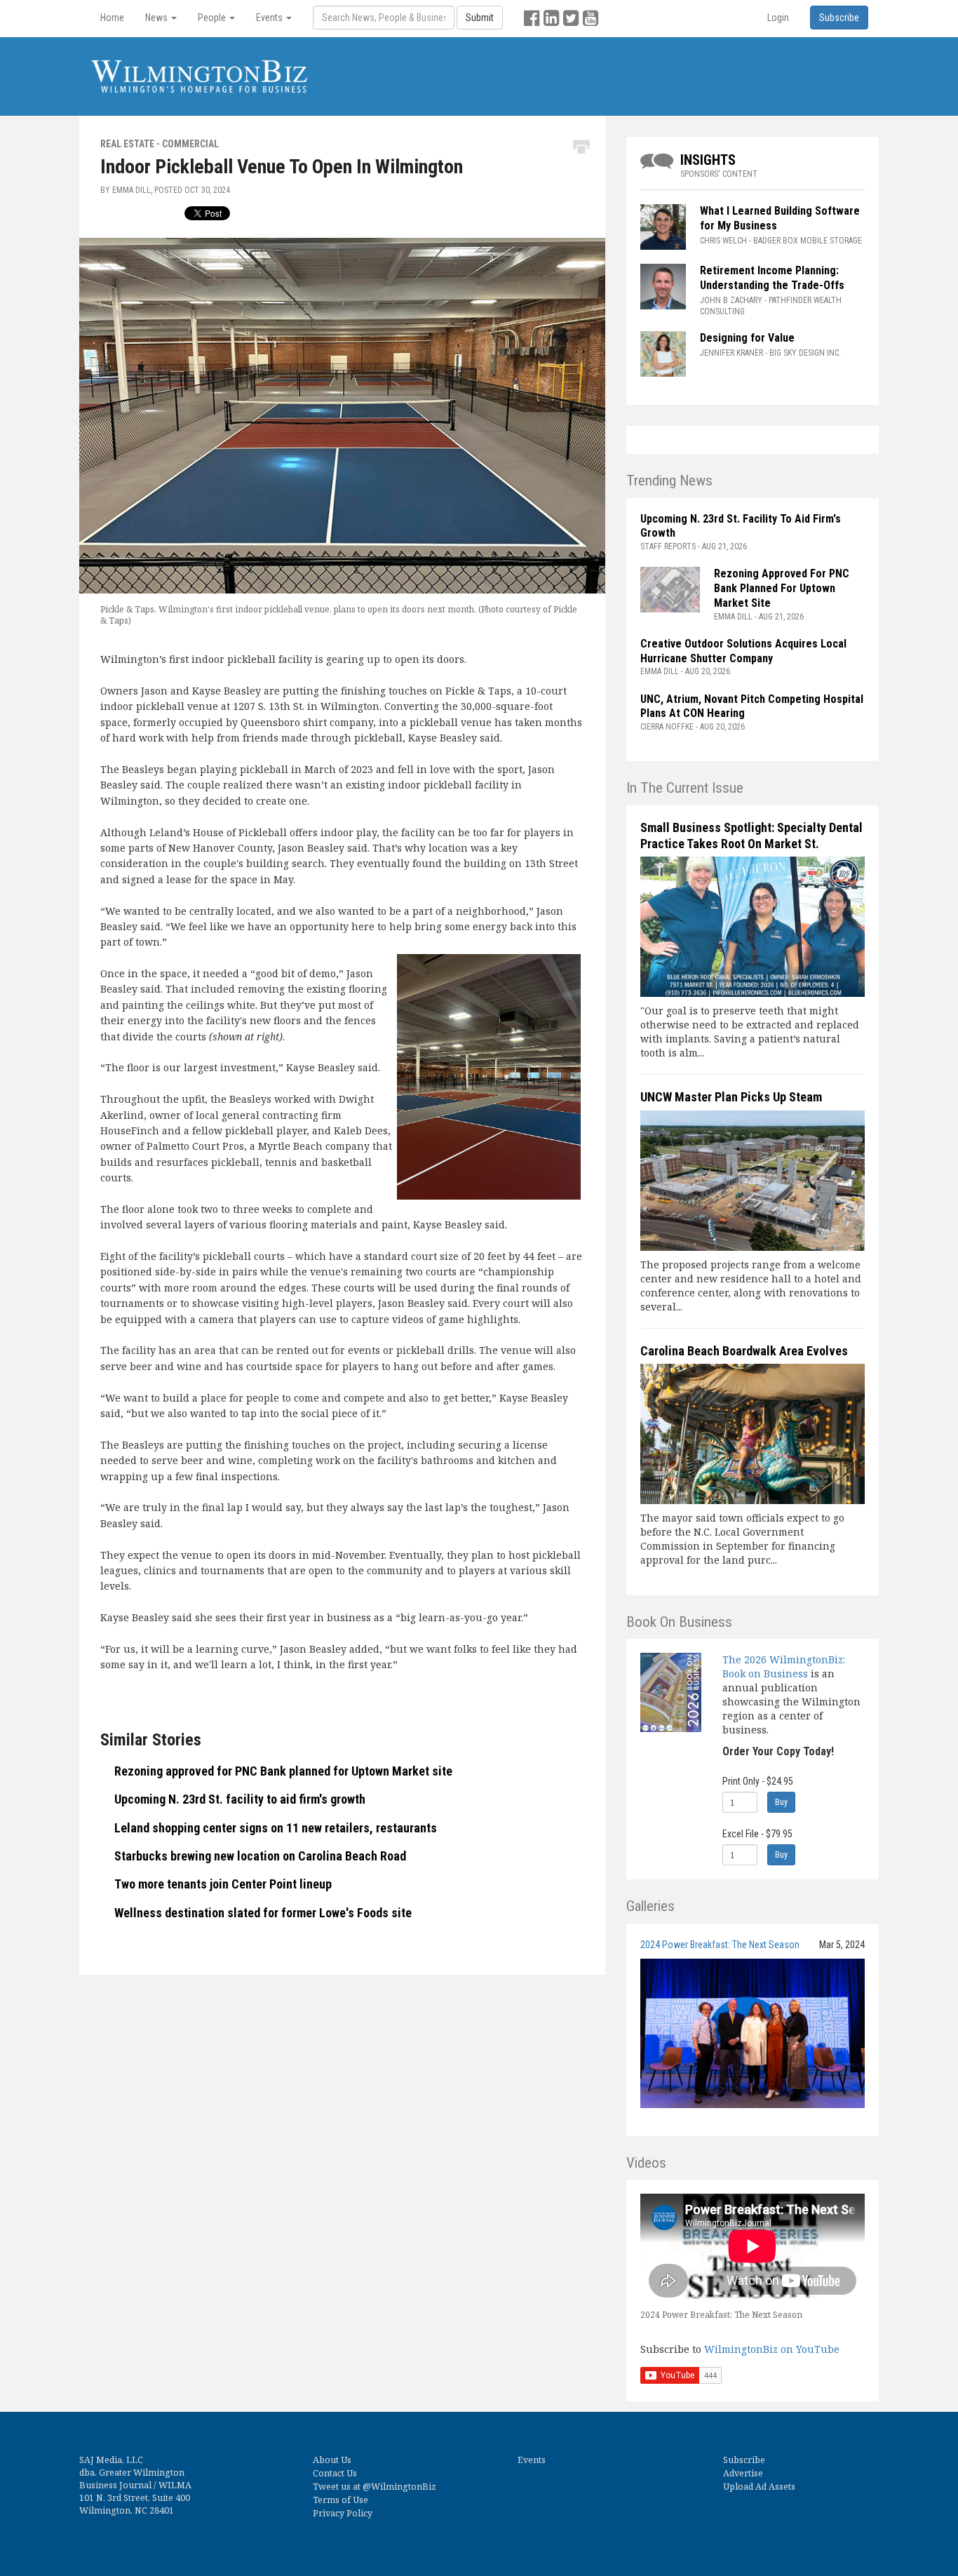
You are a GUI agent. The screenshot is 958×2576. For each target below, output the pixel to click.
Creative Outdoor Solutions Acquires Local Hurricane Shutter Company (743, 651)
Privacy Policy (343, 2513)
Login (778, 18)
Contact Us (335, 2473)
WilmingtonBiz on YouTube (772, 2349)
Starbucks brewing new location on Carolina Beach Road (260, 1856)
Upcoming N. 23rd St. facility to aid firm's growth (240, 1799)
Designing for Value (747, 338)
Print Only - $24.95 (758, 1781)
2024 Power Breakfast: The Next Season (720, 1945)
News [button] (157, 18)
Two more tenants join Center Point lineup (223, 1884)
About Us (332, 2460)
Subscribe (744, 2460)
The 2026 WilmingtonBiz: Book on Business (784, 1666)
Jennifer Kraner (731, 353)
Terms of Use (340, 2500)
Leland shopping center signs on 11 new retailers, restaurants (276, 1828)
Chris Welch (723, 241)
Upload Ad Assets (759, 2487)
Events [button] (270, 18)
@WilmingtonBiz (399, 2487)
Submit (480, 18)
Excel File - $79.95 (757, 1834)
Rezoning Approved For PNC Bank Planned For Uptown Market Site (782, 588)
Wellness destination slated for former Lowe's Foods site (263, 1913)
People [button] (213, 18)
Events (532, 2460)
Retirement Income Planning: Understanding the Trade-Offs (772, 278)
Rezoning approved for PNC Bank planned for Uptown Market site (283, 1771)
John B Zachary (731, 300)
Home (112, 18)
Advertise (743, 2473)
